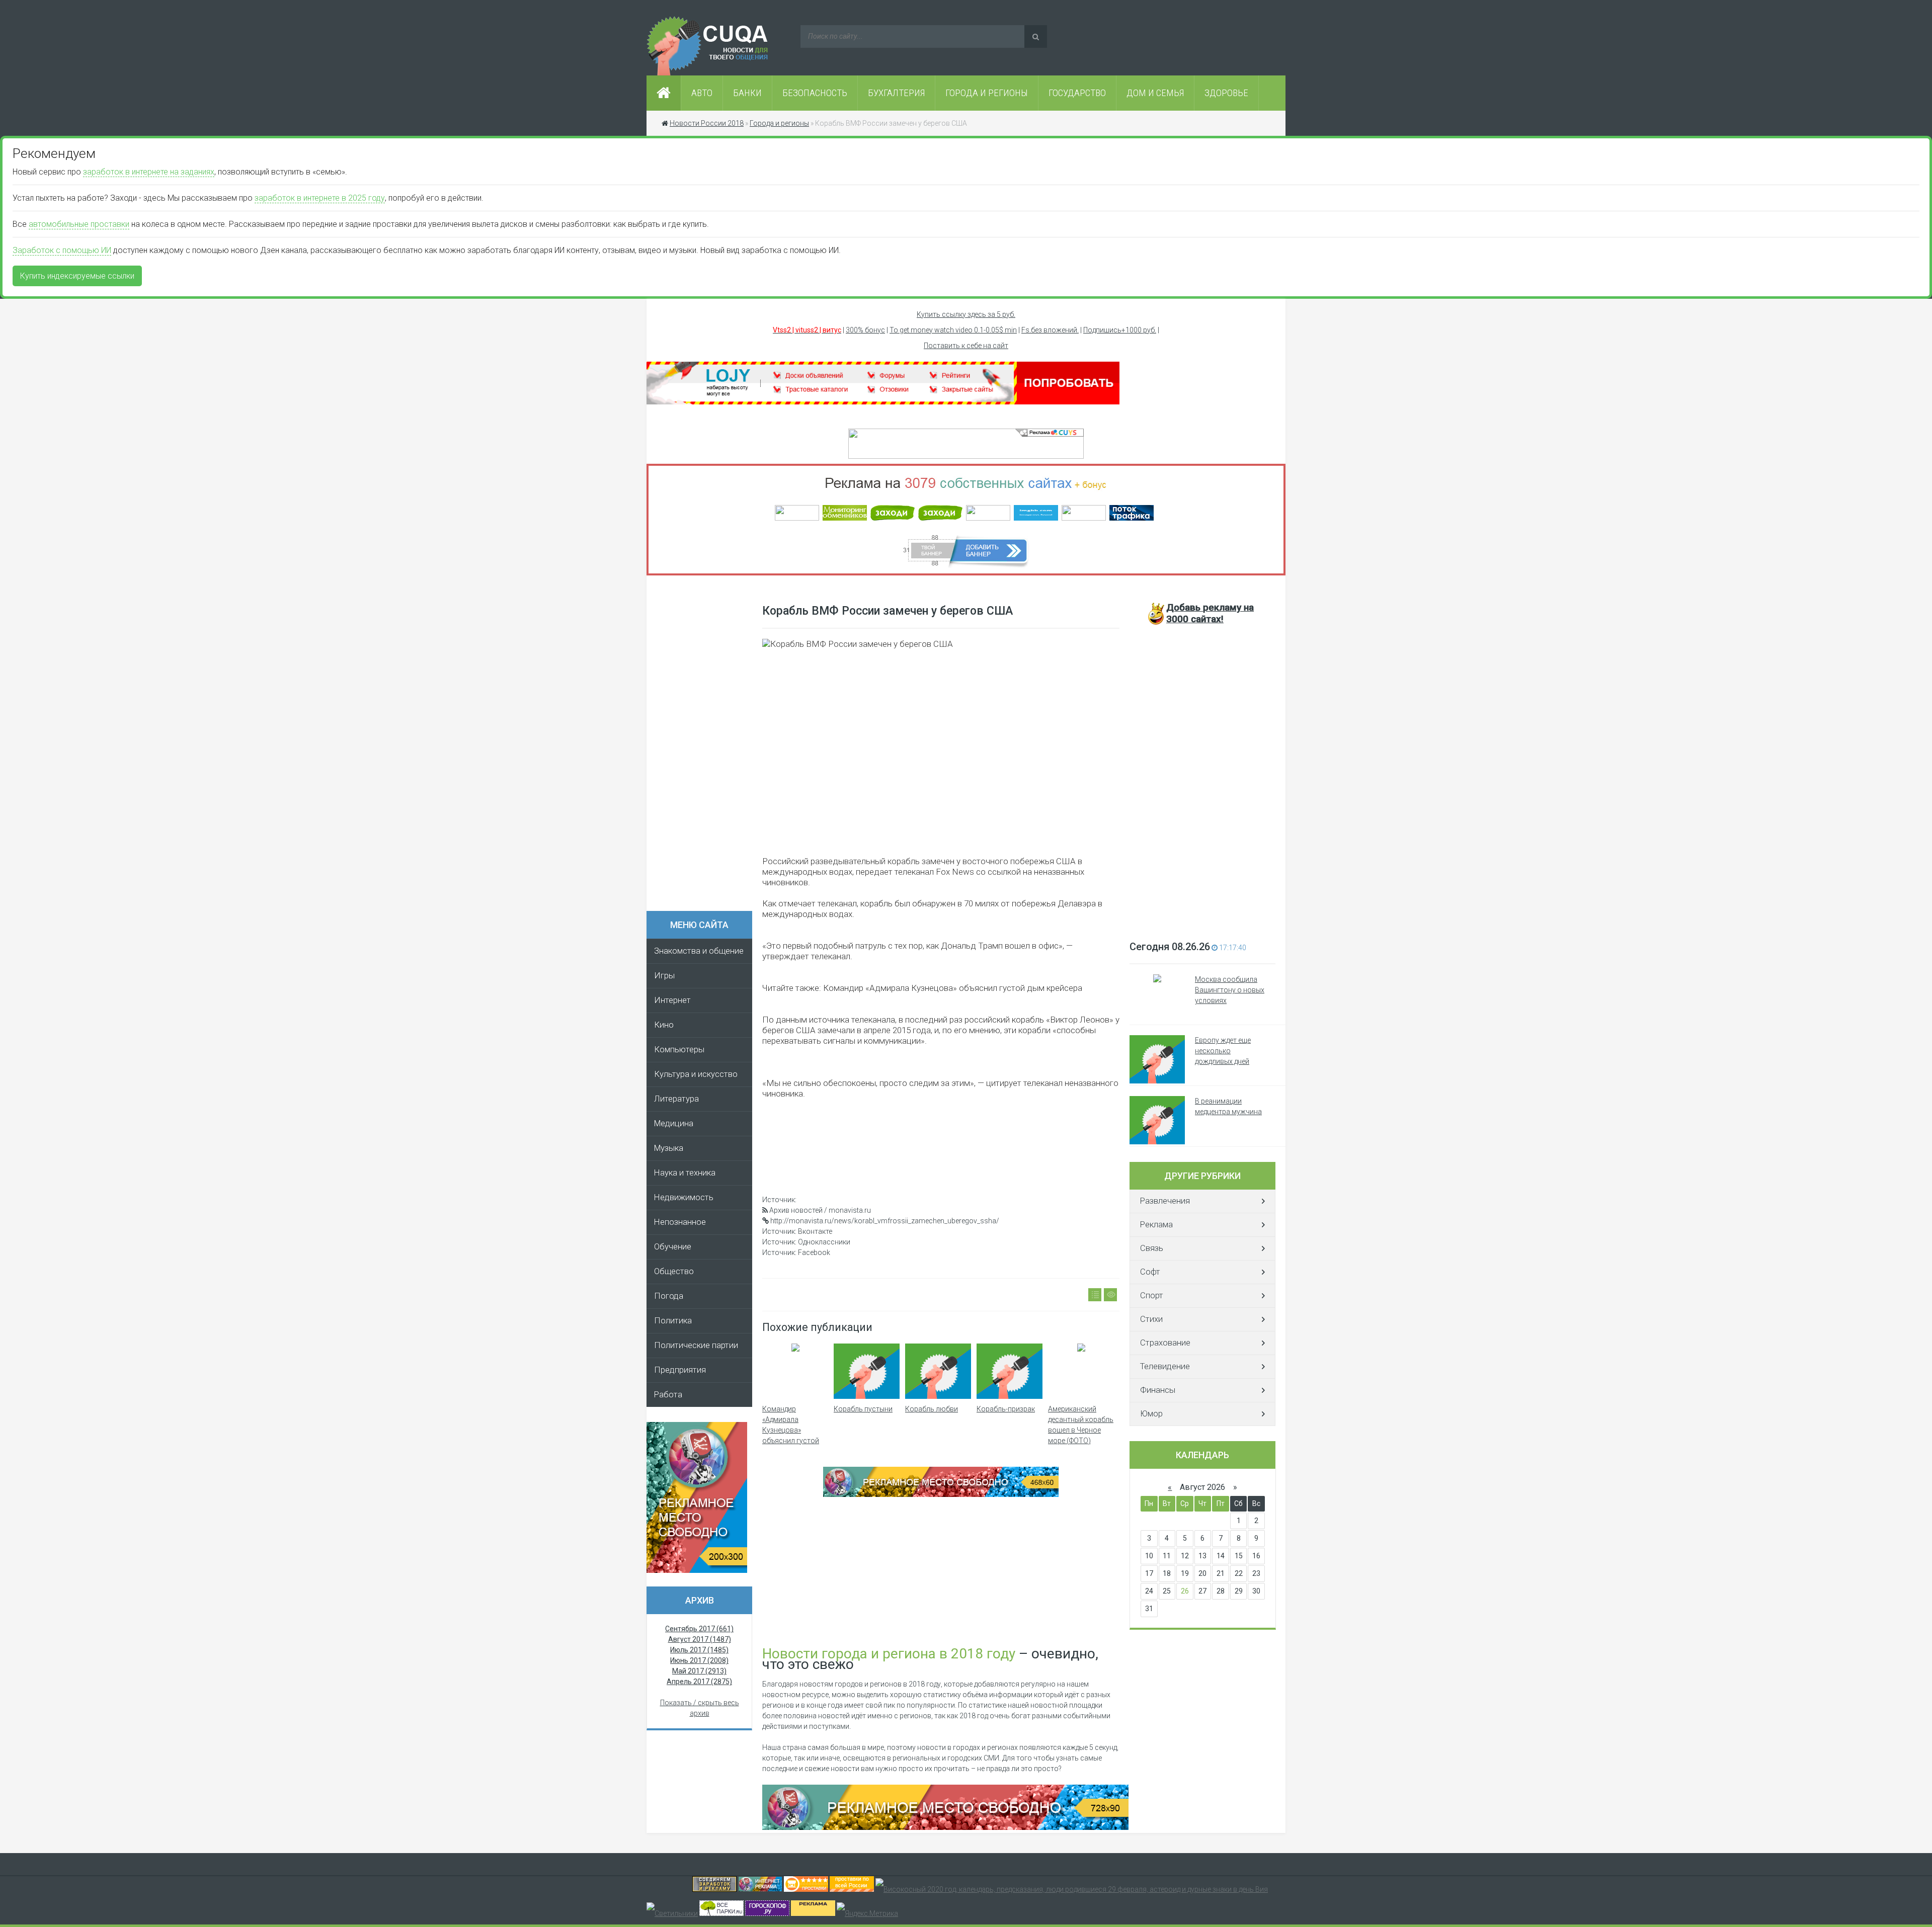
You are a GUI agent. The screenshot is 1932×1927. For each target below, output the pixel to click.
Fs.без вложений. (1050, 330)
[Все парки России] (721, 1913)
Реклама (1156, 1225)
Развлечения (1165, 1201)
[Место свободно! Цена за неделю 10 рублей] (945, 1827)
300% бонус (865, 330)
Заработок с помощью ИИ (62, 250)
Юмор (1151, 1414)
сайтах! (1210, 613)
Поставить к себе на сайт (966, 346)
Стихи (1151, 1319)
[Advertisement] (704, 746)
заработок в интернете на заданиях (149, 172)
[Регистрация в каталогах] (883, 402)
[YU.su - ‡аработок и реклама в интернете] (813, 1913)
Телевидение (1165, 1366)
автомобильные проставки (79, 224)
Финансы (1158, 1390)
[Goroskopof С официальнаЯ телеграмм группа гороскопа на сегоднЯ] (767, 1913)
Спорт (1152, 1295)
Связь (1152, 1248)
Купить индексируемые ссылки (77, 276)
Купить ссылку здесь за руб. (966, 314)
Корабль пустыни (863, 1409)
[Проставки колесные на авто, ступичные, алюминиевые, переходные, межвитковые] (852, 1889)
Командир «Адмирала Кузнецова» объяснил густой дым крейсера (791, 1430)
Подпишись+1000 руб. (1120, 330)
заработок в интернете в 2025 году (320, 198)
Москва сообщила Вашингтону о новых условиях (1230, 990)
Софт (1150, 1272)
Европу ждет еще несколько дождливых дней (1223, 1051)
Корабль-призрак (1006, 1409)
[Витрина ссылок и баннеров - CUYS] (760, 1889)
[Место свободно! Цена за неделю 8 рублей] (697, 1570)
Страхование (1165, 1343)
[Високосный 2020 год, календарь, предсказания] (1072, 1889)
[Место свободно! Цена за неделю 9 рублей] (941, 1494)
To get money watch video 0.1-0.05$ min (953, 330)
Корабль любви (932, 1409)
